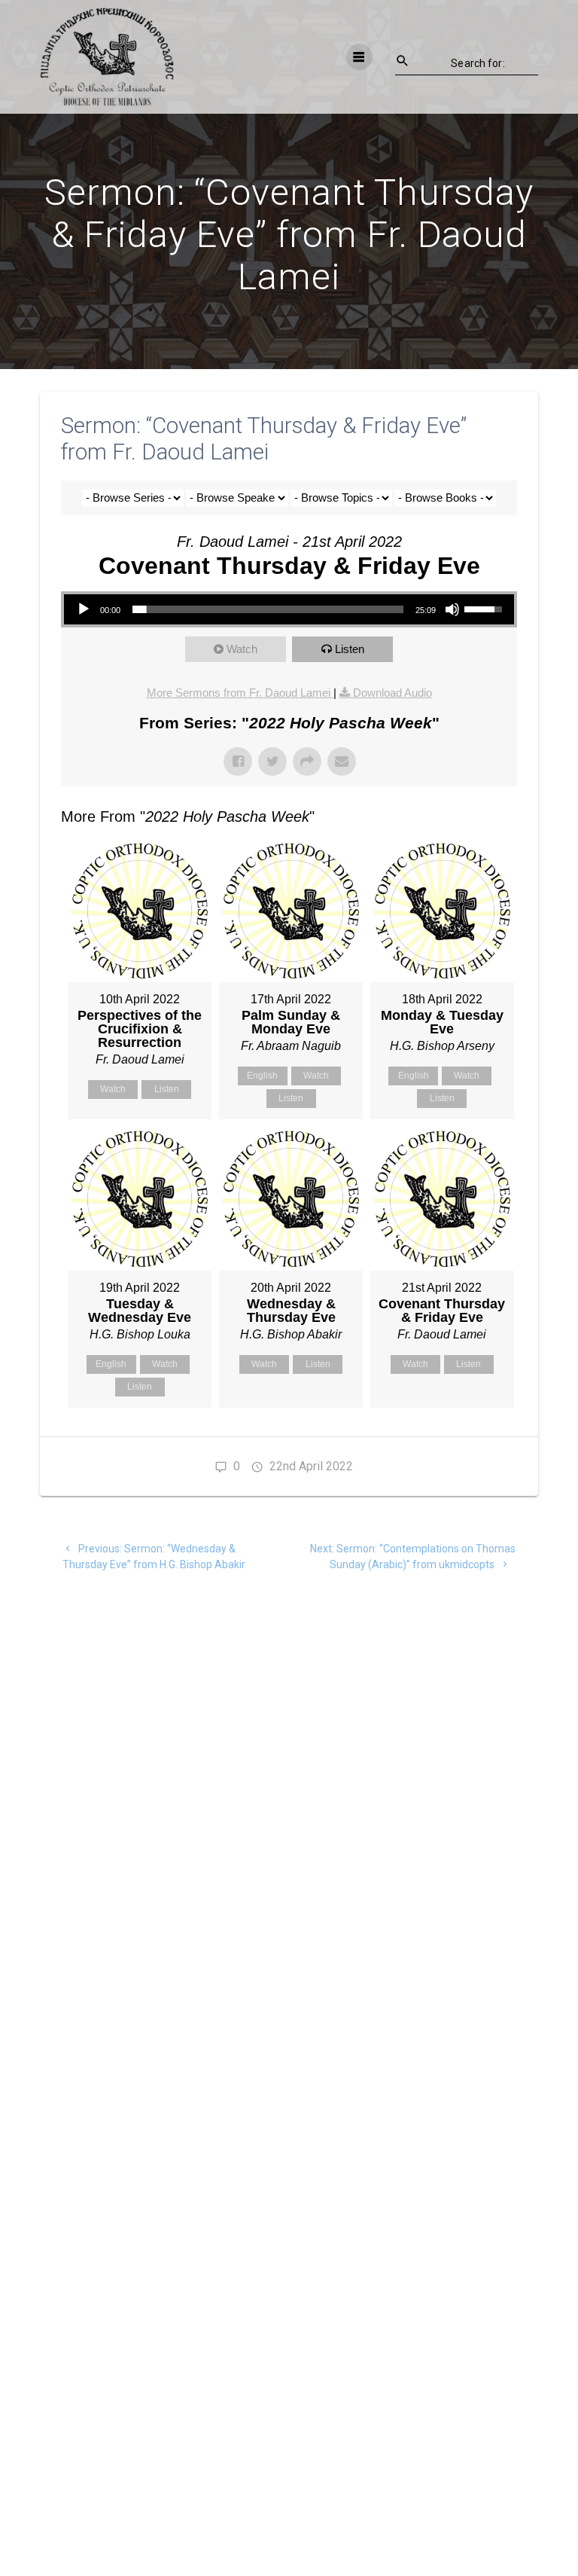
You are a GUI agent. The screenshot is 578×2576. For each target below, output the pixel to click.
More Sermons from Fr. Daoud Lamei (240, 693)
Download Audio (392, 693)
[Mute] (452, 609)
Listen (350, 649)
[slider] (268, 609)
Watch (242, 649)
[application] (289, 609)
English (262, 1076)
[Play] (84, 609)
